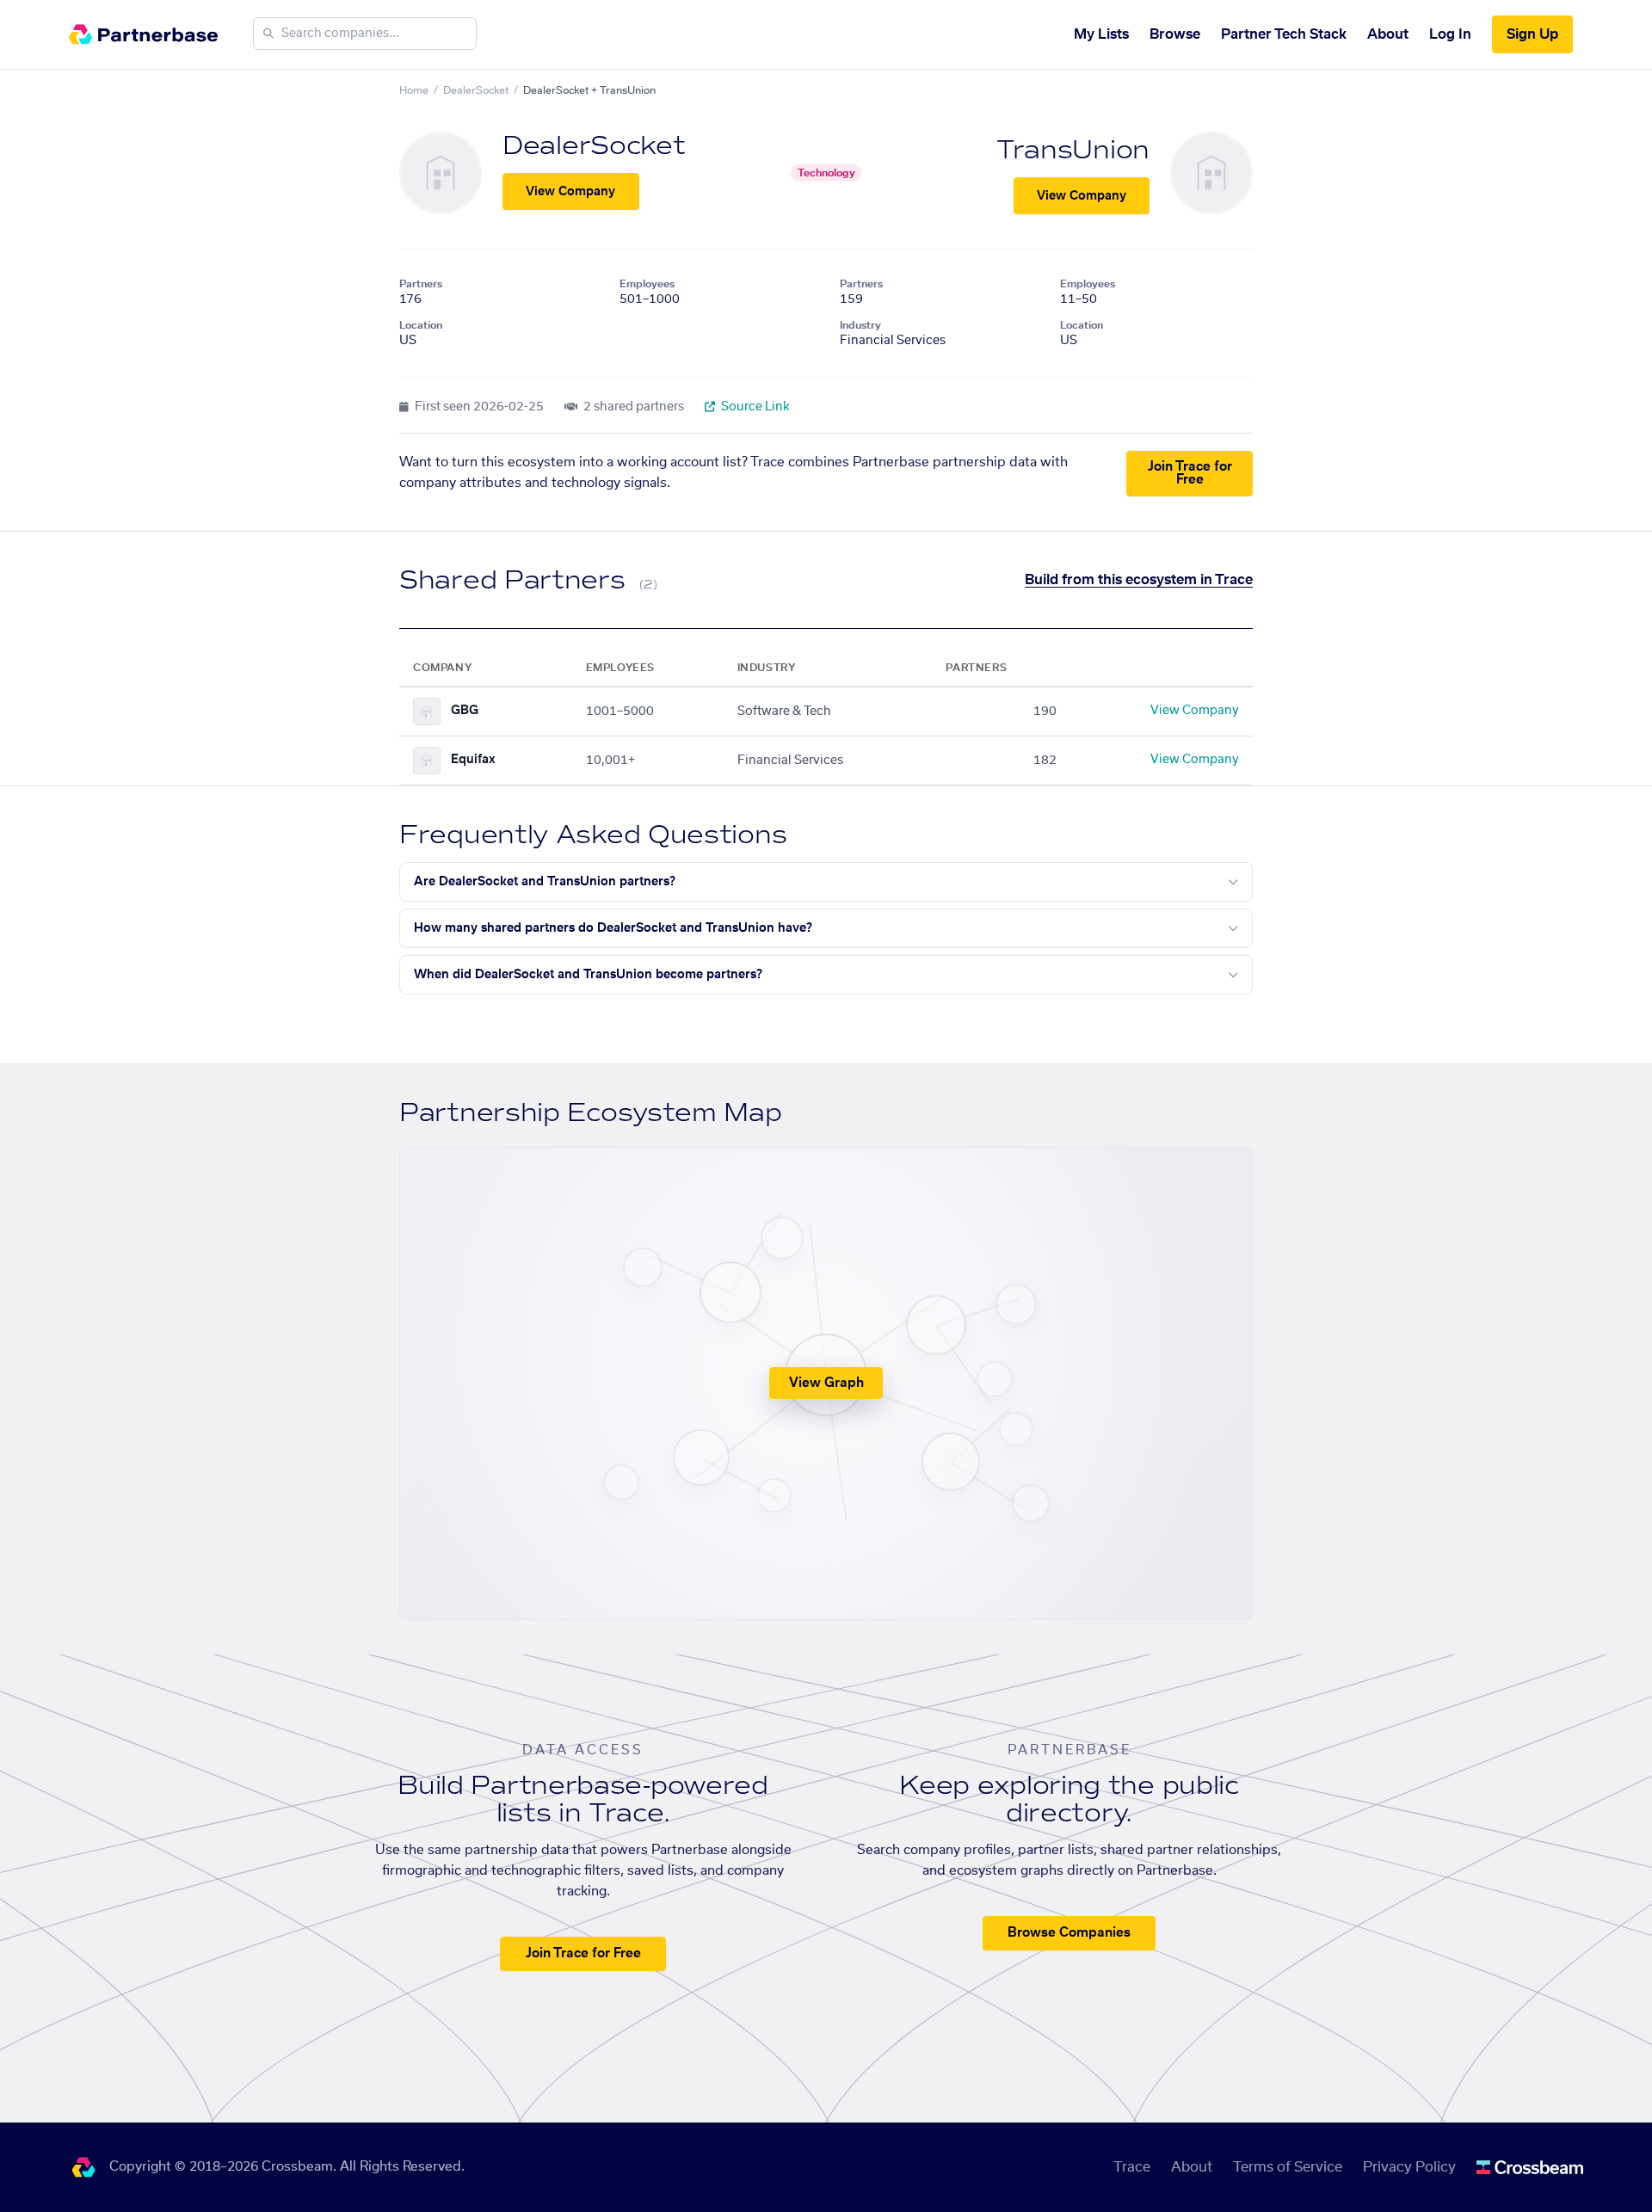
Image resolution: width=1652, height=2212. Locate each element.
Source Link (754, 407)
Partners (421, 284)
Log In (1450, 34)
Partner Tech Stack (1284, 34)
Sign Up (1532, 34)
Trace (1132, 2167)
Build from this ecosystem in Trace (1139, 580)
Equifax (473, 760)
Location (421, 325)
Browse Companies (1069, 1933)
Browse (1175, 34)
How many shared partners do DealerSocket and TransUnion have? (613, 928)
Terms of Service (1288, 2167)
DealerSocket (476, 90)
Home (414, 90)
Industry (860, 325)
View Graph (826, 1383)
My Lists (1101, 34)
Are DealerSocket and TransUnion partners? (545, 882)
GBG (465, 711)
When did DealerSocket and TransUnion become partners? (588, 975)
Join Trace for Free (1190, 473)
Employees (647, 284)
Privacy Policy (1409, 2167)
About (1388, 34)
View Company (570, 192)
